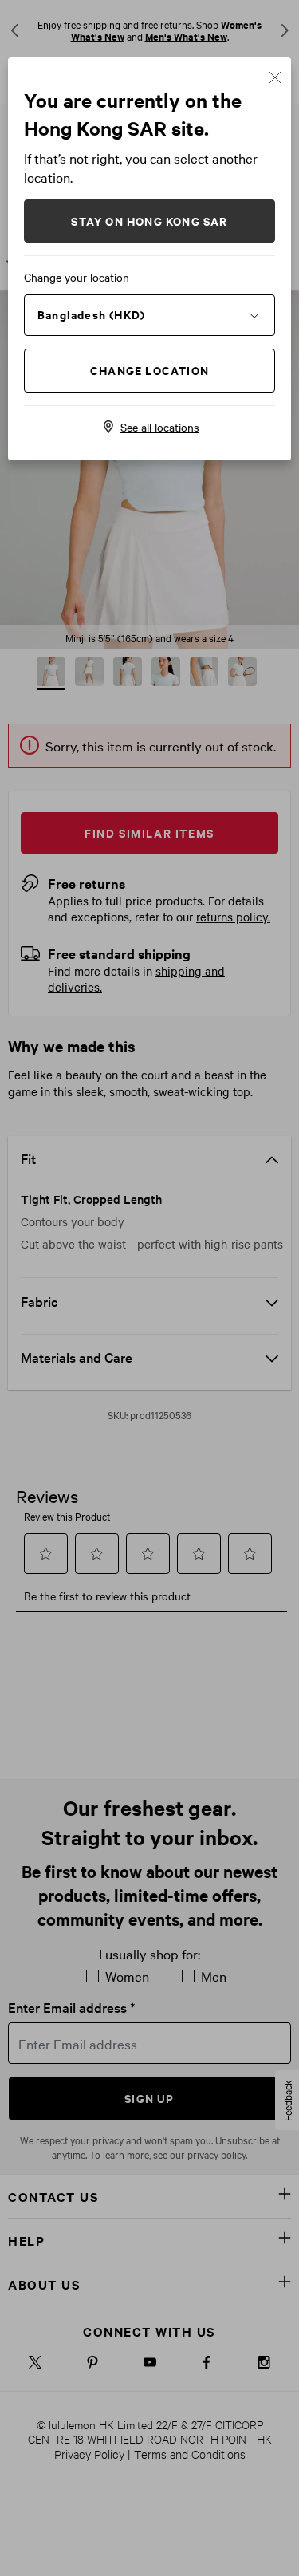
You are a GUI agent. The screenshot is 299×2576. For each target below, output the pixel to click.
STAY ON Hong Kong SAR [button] (149, 221)
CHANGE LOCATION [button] (149, 370)
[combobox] (149, 314)
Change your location (77, 277)
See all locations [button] (160, 427)
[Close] (275, 75)
